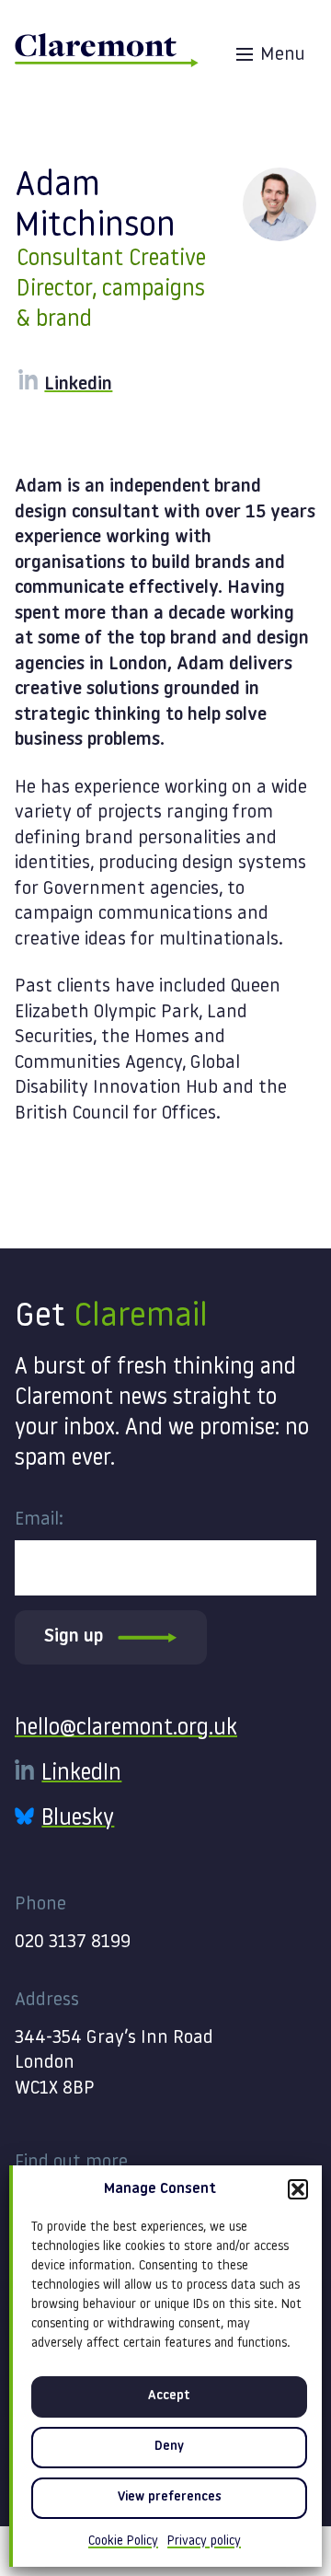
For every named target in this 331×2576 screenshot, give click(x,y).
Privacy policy (204, 2541)
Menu (283, 55)
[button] (298, 2189)
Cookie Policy (123, 2541)
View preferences (170, 2497)
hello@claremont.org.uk (126, 1729)
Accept (169, 2396)
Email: (39, 1520)
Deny (169, 2447)
